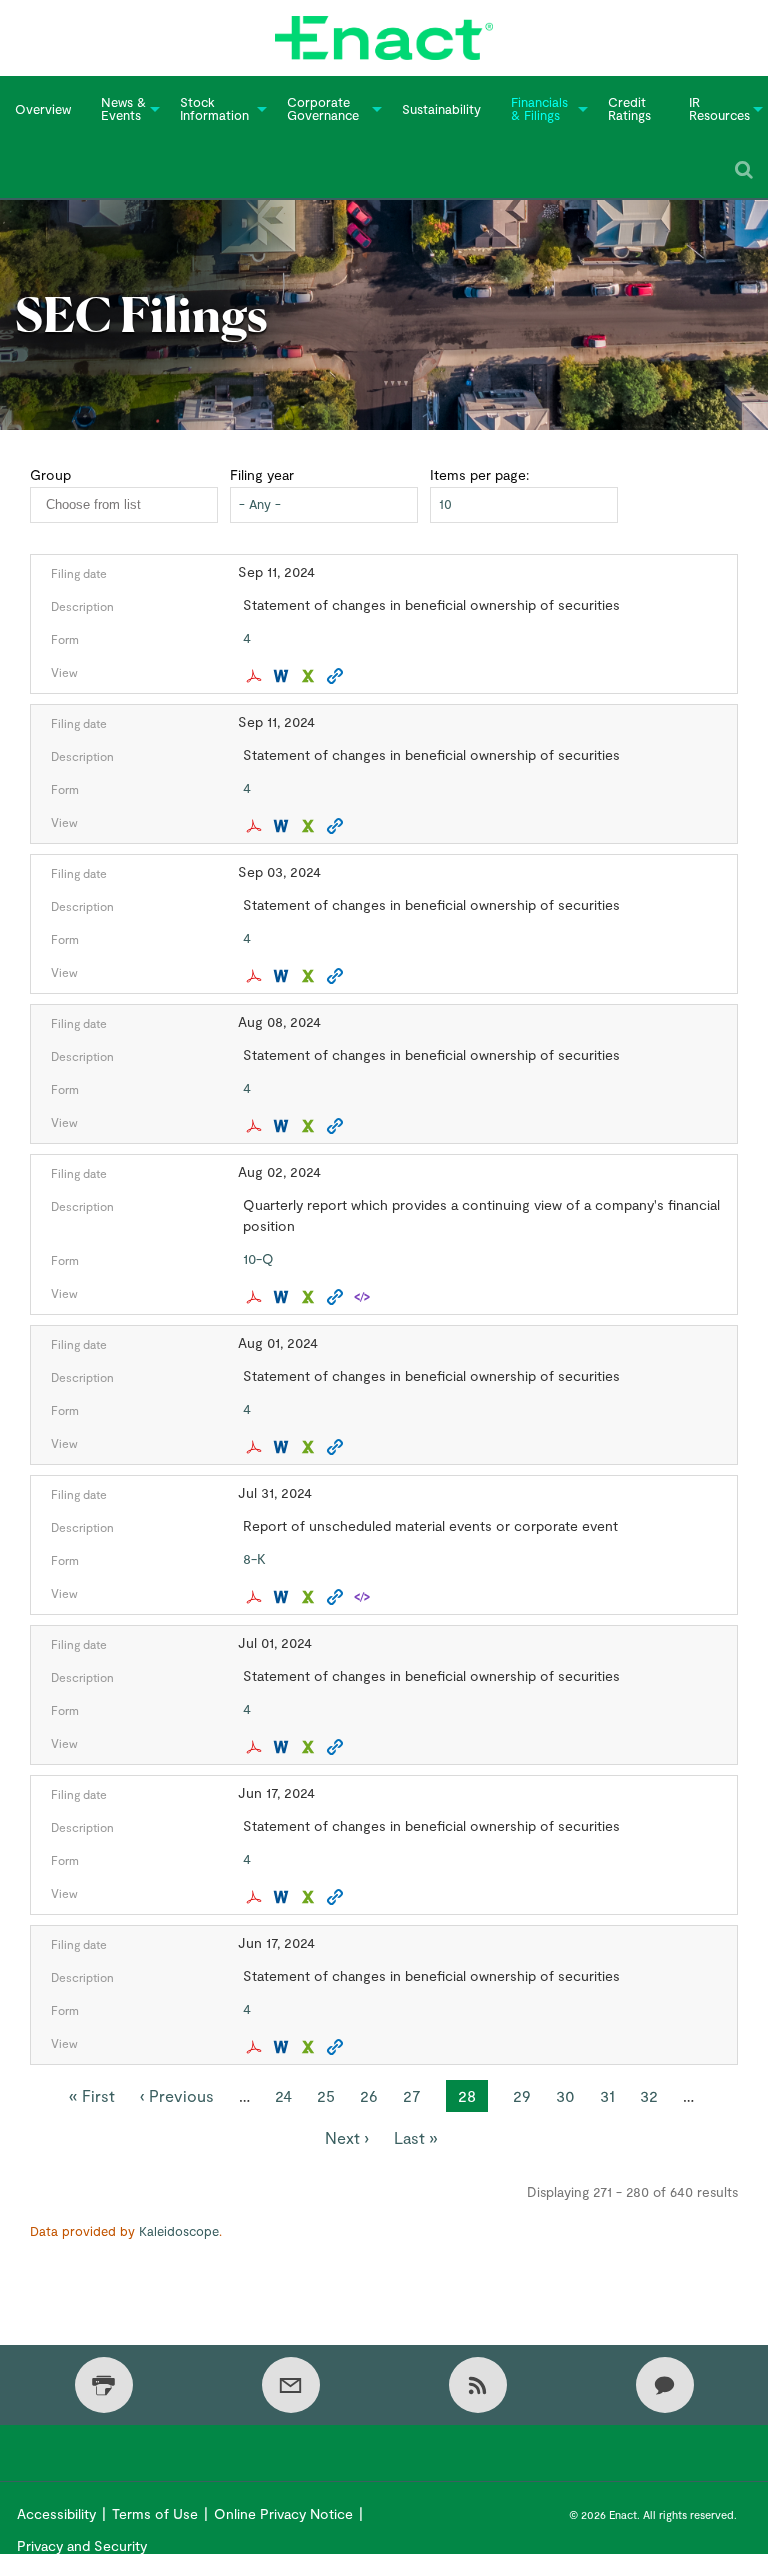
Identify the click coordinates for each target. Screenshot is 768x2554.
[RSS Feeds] (478, 2385)
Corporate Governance (323, 108)
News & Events (123, 108)
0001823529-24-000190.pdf (256, 826)
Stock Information (214, 108)
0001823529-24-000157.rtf (283, 1597)
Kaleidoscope (179, 2231)
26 (369, 2095)
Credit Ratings (629, 108)
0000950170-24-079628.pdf (256, 1747)
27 (412, 2095)
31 (607, 2095)
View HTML (337, 676)
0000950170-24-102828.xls (310, 976)
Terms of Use (155, 2513)
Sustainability (441, 109)
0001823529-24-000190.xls (310, 826)
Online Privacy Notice (283, 2513)
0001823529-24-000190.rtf (283, 826)
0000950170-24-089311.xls (310, 1447)
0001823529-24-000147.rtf (283, 2047)
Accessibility (56, 2513)
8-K (254, 1558)
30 (565, 2095)
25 (326, 2095)
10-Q (258, 1258)
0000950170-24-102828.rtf (283, 976)
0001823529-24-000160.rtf (283, 1297)
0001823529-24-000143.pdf (256, 1897)
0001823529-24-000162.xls (310, 1126)
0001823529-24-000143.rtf (283, 1897)
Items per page (478, 474)
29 (522, 2095)
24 (283, 2095)
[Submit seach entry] (744, 170)
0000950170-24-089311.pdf (256, 1447)
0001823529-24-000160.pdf (256, 1297)
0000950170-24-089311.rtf (283, 1447)
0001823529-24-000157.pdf (256, 1597)
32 (649, 2095)
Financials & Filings (539, 108)
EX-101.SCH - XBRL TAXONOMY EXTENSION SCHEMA (364, 1297)
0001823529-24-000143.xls (310, 1897)
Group (50, 474)
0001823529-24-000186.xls (310, 676)
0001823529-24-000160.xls (310, 1297)
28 (473, 2099)
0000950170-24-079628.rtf (283, 1747)
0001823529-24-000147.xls (310, 2047)
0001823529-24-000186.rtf (283, 676)
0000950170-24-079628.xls (310, 1747)
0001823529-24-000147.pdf (256, 2047)
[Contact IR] (665, 2385)
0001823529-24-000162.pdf (256, 1126)
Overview (43, 109)
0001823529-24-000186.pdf (256, 676)
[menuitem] (43, 109)
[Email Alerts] (291, 2385)
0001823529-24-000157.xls (310, 1597)
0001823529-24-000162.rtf (283, 1126)
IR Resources (719, 108)
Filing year (262, 474)
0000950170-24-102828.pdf (256, 976)
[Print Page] (104, 2385)
